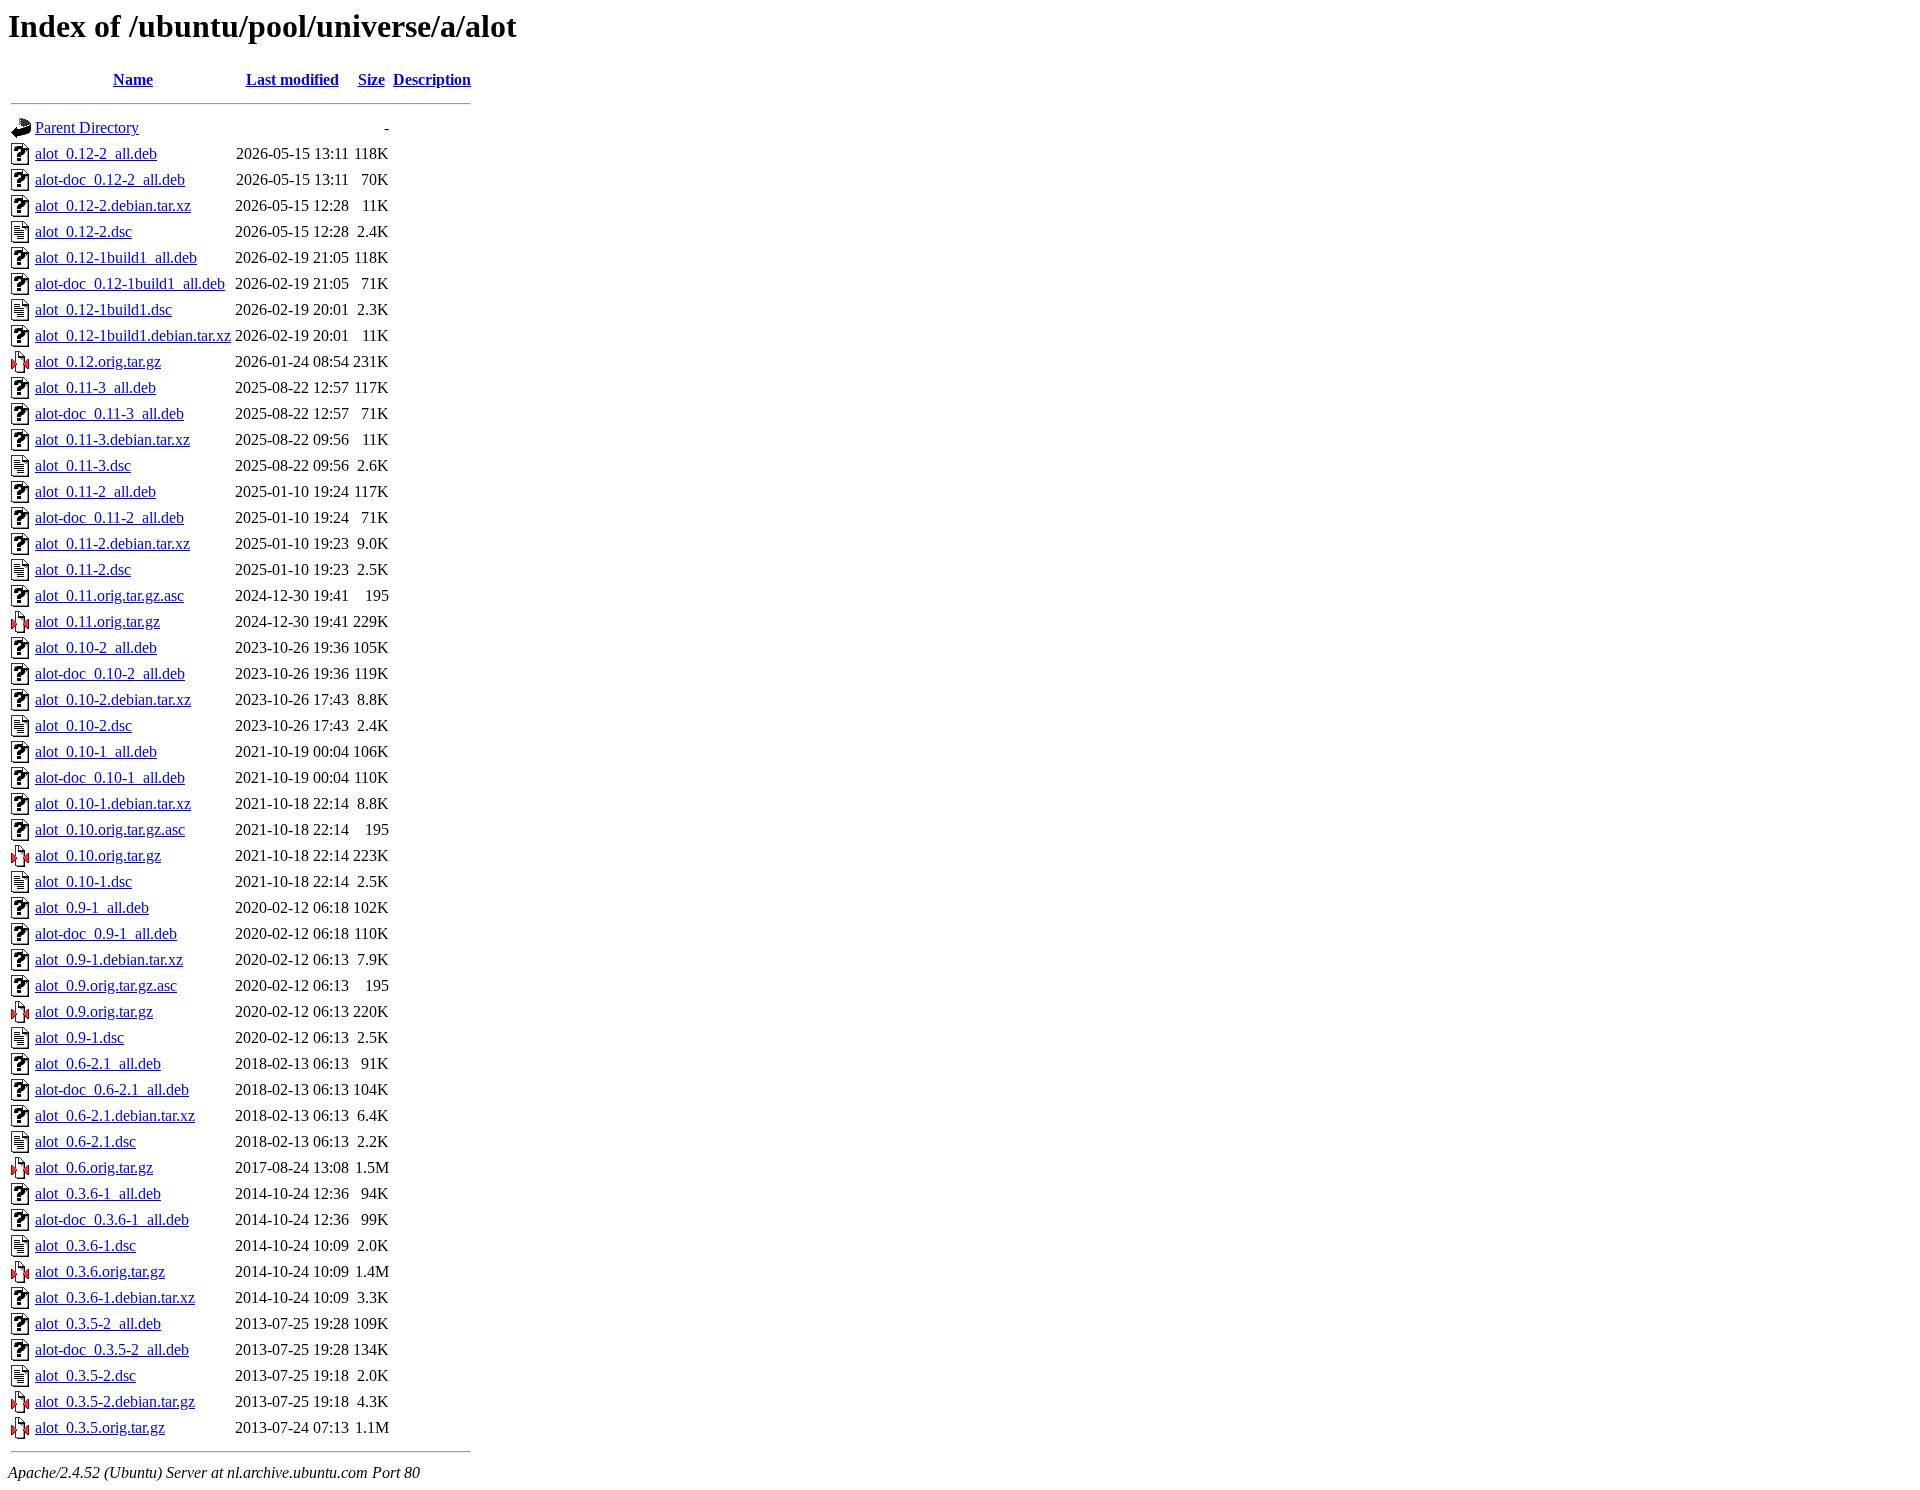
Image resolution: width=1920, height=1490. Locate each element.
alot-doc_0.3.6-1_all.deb (112, 1219)
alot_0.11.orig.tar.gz (97, 621)
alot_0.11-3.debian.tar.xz (112, 439)
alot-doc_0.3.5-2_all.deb (112, 1349)
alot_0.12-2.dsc (83, 231)
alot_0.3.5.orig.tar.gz (100, 1427)
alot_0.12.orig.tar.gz (98, 361)
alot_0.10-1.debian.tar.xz (113, 803)
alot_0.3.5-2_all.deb (98, 1323)
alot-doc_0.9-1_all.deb (106, 933)
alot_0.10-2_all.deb (96, 647)
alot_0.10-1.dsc (83, 881)
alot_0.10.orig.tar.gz (98, 855)
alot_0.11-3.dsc (83, 465)
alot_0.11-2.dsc (83, 569)
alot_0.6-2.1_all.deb (98, 1063)
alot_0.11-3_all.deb (95, 387)
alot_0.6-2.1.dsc (85, 1141)
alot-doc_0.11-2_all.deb (109, 517)
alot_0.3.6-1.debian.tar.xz (115, 1297)
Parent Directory (87, 127)
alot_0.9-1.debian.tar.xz (109, 959)
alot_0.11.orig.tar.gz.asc (109, 595)
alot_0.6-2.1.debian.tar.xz (115, 1115)
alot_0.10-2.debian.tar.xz (113, 699)
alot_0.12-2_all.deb (96, 153)
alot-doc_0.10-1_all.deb (110, 777)
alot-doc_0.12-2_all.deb (110, 179)
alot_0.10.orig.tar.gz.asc (110, 829)
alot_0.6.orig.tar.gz (94, 1167)
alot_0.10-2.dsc (83, 725)
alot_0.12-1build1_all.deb (116, 257)
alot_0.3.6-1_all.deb (98, 1193)
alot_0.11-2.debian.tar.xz (112, 543)
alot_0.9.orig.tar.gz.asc (106, 985)
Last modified (292, 79)
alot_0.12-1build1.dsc (103, 309)
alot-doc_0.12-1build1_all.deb (130, 283)
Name (133, 79)
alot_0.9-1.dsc (79, 1037)
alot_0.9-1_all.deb (92, 907)
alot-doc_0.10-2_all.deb (110, 673)
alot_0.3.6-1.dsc (85, 1245)
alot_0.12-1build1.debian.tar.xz (133, 335)
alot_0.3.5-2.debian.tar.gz (115, 1401)
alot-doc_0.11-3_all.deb (109, 413)
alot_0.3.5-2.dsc (85, 1375)
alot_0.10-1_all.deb (96, 751)
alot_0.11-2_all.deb (95, 491)
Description (432, 79)
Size (371, 79)
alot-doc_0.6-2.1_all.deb (112, 1089)
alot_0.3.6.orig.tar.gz (100, 1271)
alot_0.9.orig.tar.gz (94, 1011)
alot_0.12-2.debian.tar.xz (113, 205)
